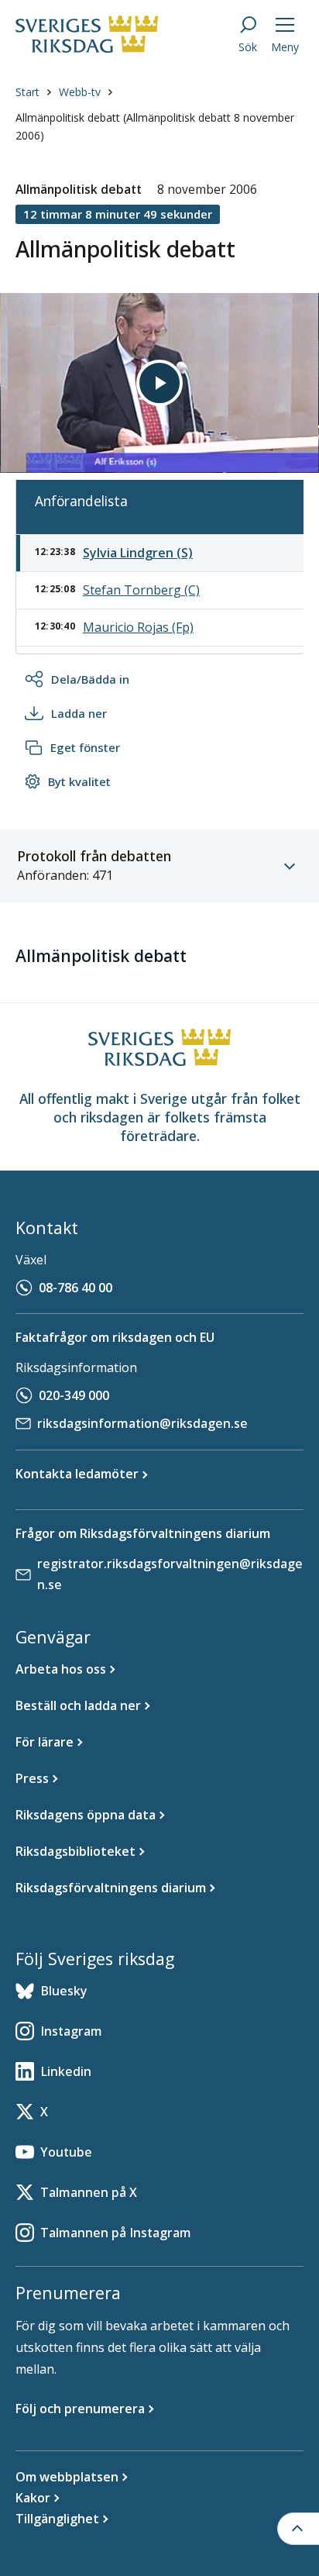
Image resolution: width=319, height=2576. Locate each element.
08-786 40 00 (75, 1288)
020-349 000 (74, 1395)
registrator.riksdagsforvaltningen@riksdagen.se (170, 1574)
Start (27, 92)
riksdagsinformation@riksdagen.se (142, 1423)
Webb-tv (80, 92)
